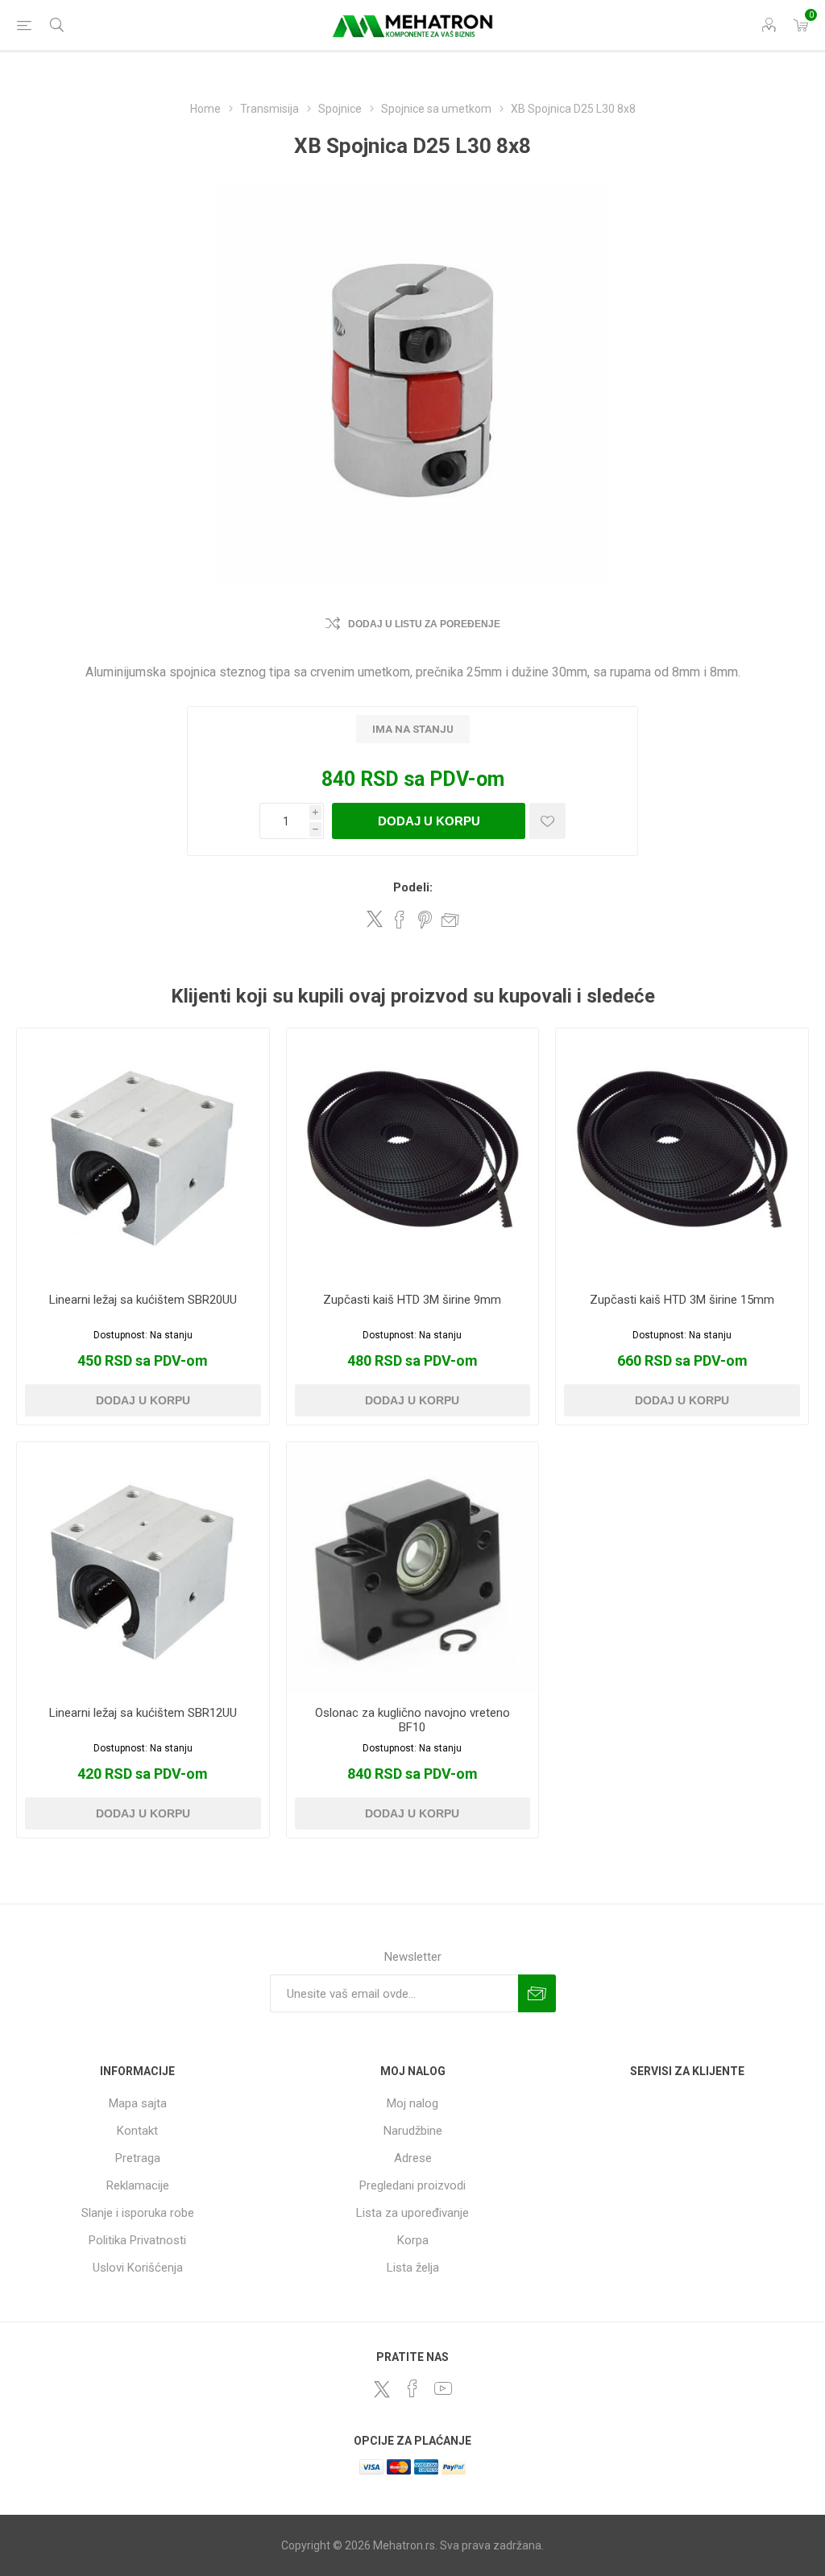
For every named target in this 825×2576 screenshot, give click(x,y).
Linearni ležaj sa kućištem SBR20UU (143, 1300)
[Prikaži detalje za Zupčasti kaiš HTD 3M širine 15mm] (682, 1154)
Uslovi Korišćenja (138, 2268)
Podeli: (413, 887)
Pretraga (138, 2158)
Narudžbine (413, 2131)
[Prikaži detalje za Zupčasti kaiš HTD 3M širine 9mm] (413, 1154)
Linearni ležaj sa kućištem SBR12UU (143, 1713)
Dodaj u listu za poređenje (424, 624)
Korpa (413, 2240)
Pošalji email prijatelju (450, 920)
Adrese (413, 2158)
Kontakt (137, 2131)
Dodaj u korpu (429, 821)
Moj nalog (412, 2103)
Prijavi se (537, 1993)
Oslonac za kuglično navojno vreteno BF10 (412, 1720)
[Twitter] (382, 2389)
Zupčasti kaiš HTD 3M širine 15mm (682, 1300)
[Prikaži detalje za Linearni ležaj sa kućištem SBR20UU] (143, 1154)
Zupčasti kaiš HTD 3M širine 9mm (412, 1300)
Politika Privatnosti (137, 2240)
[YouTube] (443, 2388)
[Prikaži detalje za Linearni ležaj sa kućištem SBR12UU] (143, 1568)
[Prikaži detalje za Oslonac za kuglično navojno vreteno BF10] (413, 1568)
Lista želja (413, 2268)
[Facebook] (412, 2388)
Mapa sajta (138, 2103)
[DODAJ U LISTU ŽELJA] (547, 821)
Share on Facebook (400, 920)
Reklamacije (138, 2185)
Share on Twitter (375, 919)
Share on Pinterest (425, 920)
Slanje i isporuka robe (138, 2213)
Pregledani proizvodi (412, 2185)
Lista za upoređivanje (412, 2213)
